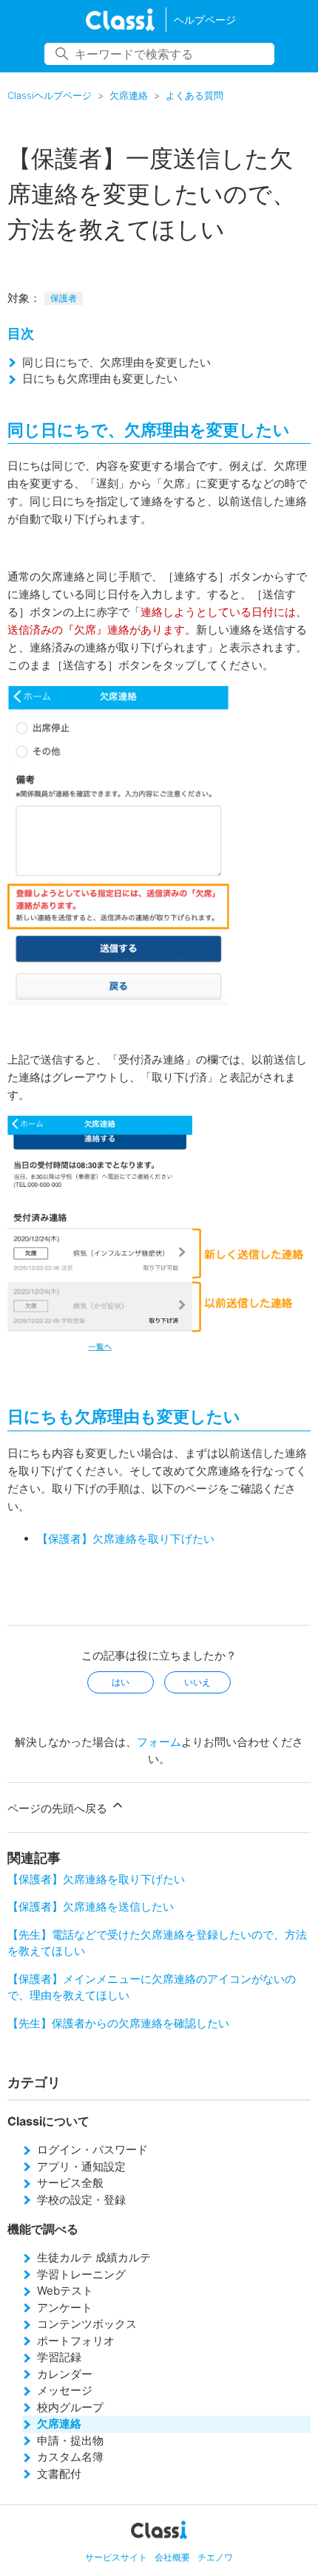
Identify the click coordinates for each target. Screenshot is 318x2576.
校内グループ (70, 2407)
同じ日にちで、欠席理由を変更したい (116, 362)
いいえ (197, 1682)
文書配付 (59, 2474)
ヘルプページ (205, 20)
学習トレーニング (81, 2274)
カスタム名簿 (70, 2457)
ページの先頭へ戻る (59, 1808)
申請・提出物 (70, 2440)
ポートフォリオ (76, 2341)
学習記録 (59, 2357)
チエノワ (215, 2557)
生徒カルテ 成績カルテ (94, 2257)
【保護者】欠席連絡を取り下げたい (126, 1539)
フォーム (159, 1742)
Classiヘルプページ (50, 95)
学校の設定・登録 (81, 2200)
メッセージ (65, 2390)
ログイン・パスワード (92, 2149)
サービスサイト (116, 2557)
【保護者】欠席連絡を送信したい (91, 1907)
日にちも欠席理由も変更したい (100, 378)
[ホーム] (120, 20)
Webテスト (65, 2291)
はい (121, 1682)
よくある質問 (194, 95)
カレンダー (65, 2374)
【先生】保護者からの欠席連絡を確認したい (118, 2023)
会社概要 (172, 2557)
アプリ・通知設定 (81, 2166)
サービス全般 (70, 2183)
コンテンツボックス (87, 2324)
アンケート (65, 2308)
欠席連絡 (129, 95)
